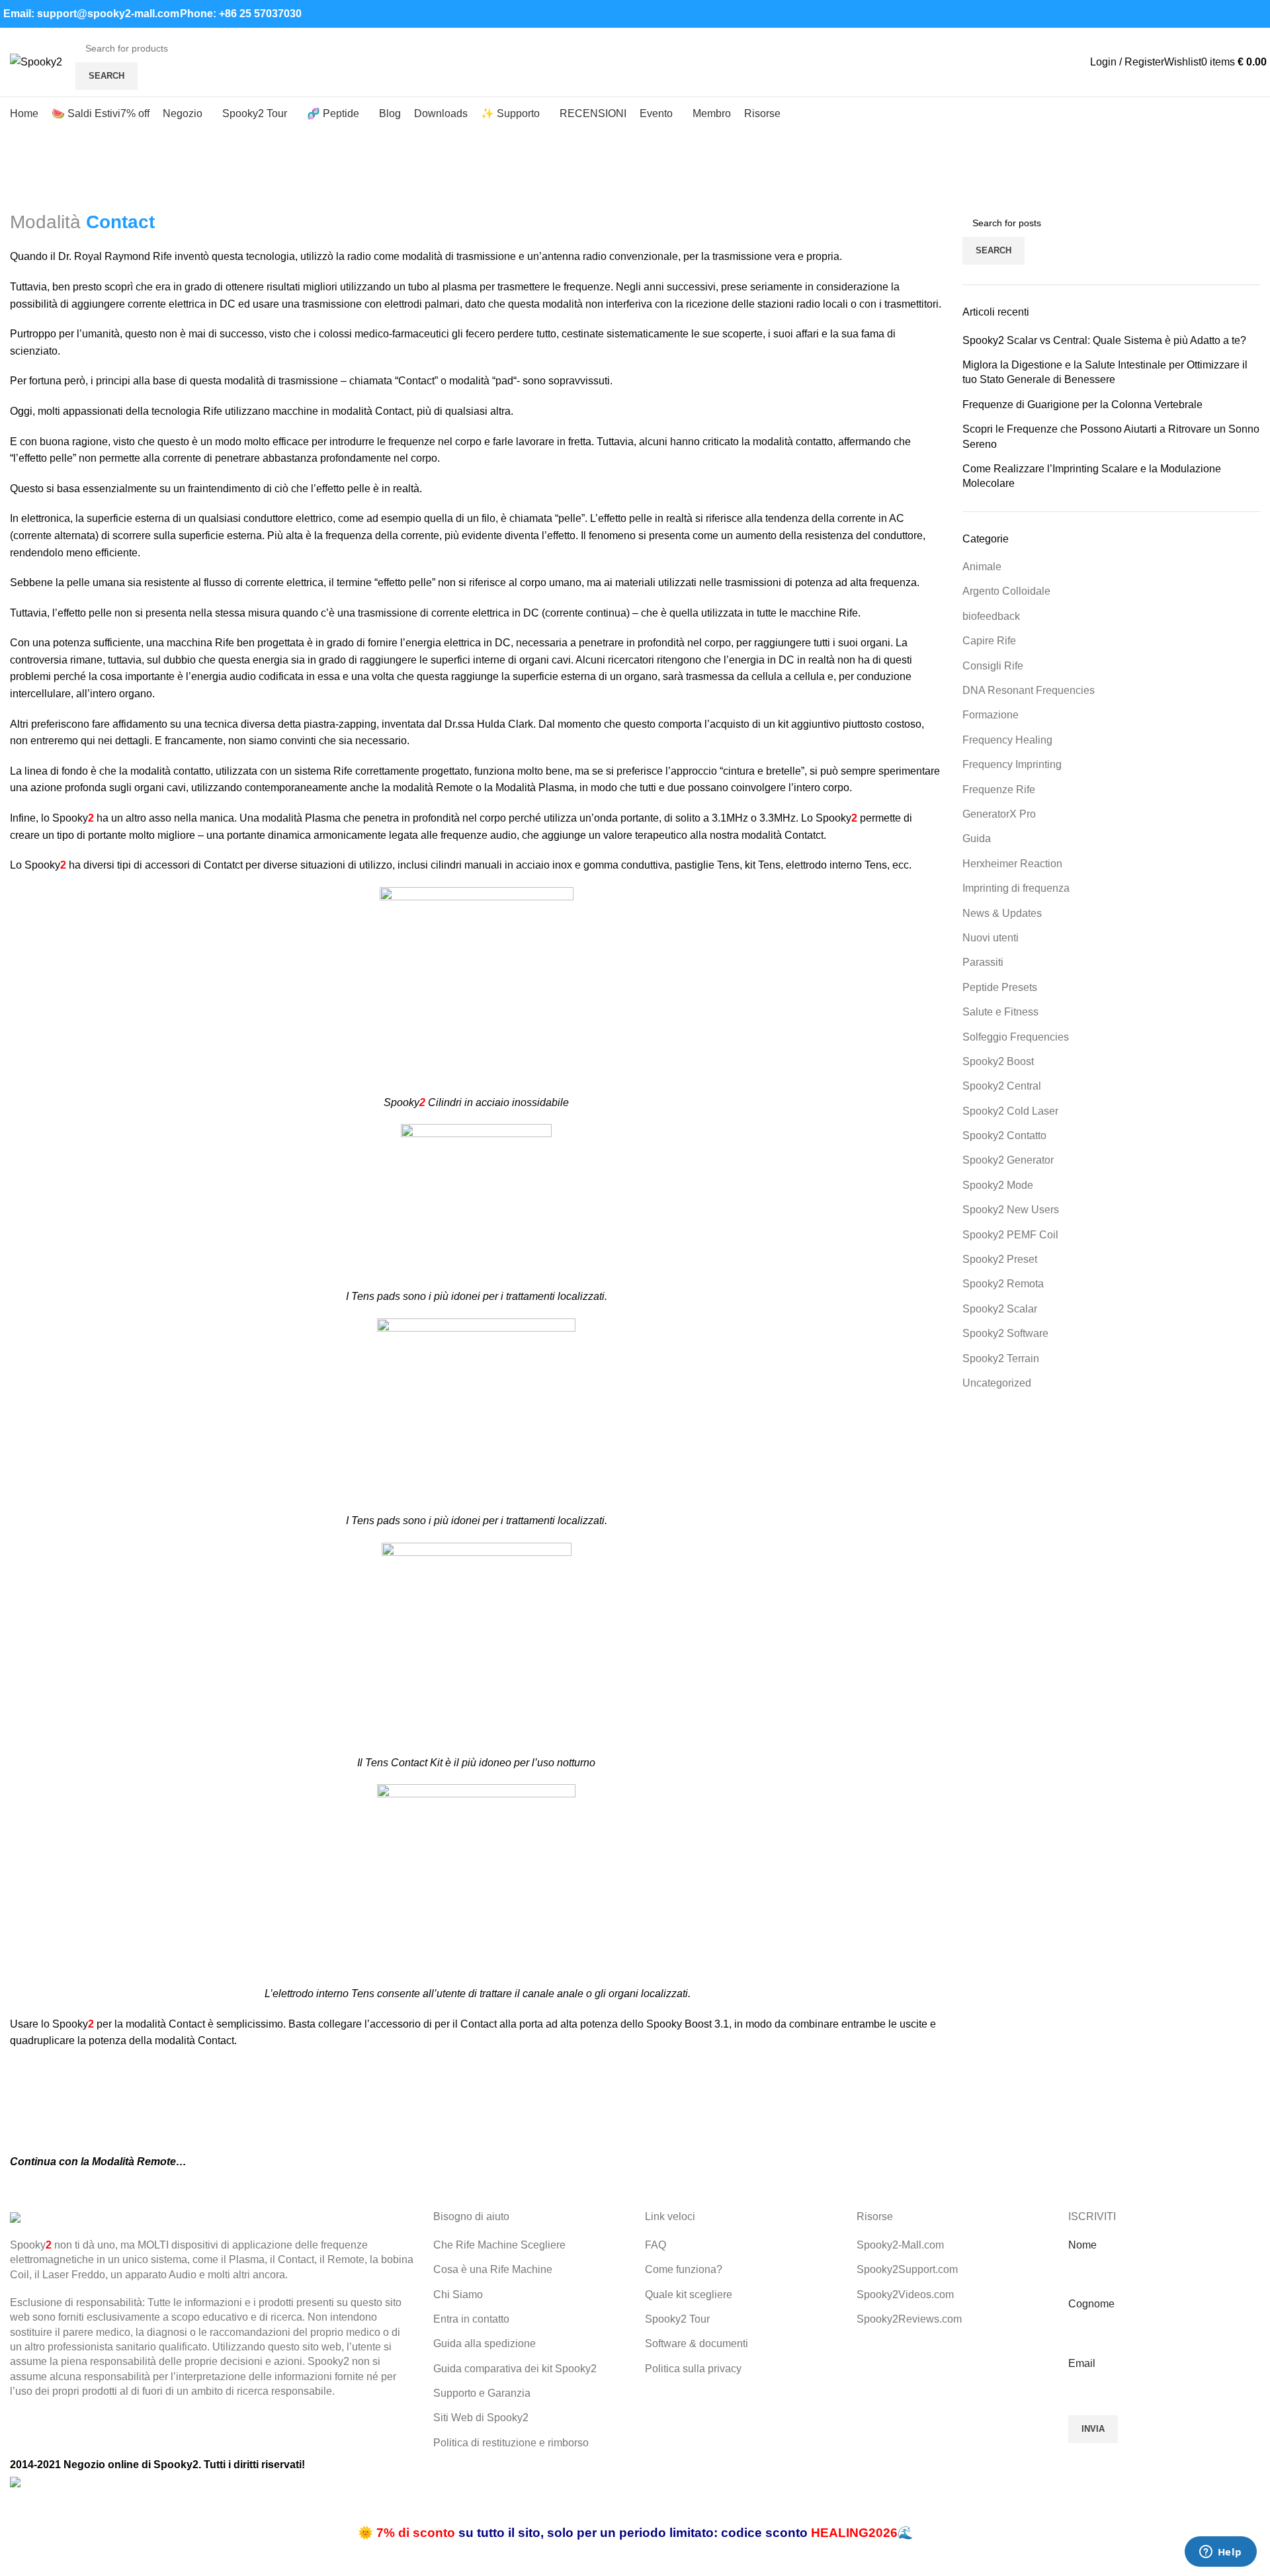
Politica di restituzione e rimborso (511, 2443)
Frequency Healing (1007, 740)
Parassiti (983, 962)
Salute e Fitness (1000, 1012)
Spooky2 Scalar (1000, 1309)
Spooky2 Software (1005, 1333)
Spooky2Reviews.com (909, 2319)
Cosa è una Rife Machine (493, 2269)
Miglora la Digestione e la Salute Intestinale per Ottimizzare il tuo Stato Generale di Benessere (1105, 372)
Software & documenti (697, 2343)
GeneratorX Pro (999, 814)
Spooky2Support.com (907, 2269)
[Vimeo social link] (1244, 14)
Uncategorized (997, 1383)
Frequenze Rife (999, 790)
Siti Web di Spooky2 (481, 2418)
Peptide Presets (1000, 987)
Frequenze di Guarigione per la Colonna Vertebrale (1082, 405)
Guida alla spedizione (485, 2343)
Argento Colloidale (1006, 591)
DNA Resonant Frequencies (1029, 690)
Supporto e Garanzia (482, 2393)
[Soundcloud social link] (1259, 14)
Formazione (991, 715)
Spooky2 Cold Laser (1010, 1111)
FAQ (656, 2245)
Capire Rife (989, 641)
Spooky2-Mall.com (900, 2245)
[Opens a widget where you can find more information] (1220, 2553)
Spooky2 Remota (1003, 1284)
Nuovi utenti (991, 938)
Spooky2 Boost (998, 1061)
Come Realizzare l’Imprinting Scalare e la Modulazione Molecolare (1092, 476)
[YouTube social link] (1213, 14)
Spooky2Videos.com (905, 2295)
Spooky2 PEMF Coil (1010, 1235)
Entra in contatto (471, 2319)
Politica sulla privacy (693, 2369)
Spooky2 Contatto (1004, 1136)
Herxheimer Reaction (1012, 864)
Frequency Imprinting (1012, 764)
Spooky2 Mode (998, 1185)
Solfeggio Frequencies (1016, 1037)
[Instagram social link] (1198, 14)
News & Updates (1002, 913)
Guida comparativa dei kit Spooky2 (515, 2369)
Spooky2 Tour (677, 2319)
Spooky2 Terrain (1001, 1358)
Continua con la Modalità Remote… (98, 2162)
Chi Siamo (458, 2295)
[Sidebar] (17, 2559)
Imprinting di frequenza (1016, 888)
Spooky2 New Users (1011, 1210)
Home (21, 201)
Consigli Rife (993, 666)
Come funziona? (684, 2269)
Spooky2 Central (1002, 1086)
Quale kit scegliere (689, 2295)
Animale (982, 567)
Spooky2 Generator (1008, 1160)
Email (1082, 2363)
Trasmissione (72, 201)
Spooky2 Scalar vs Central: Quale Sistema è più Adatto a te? (1104, 340)
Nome (1082, 2245)
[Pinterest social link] (1229, 14)
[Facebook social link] (1168, 14)
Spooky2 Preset (1000, 1259)
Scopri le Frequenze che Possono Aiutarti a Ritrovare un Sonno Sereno (1111, 436)
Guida (977, 838)
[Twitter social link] (1183, 14)
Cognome (1091, 2304)
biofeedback (991, 616)
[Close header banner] (17, 2507)
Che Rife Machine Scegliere (499, 2245)
